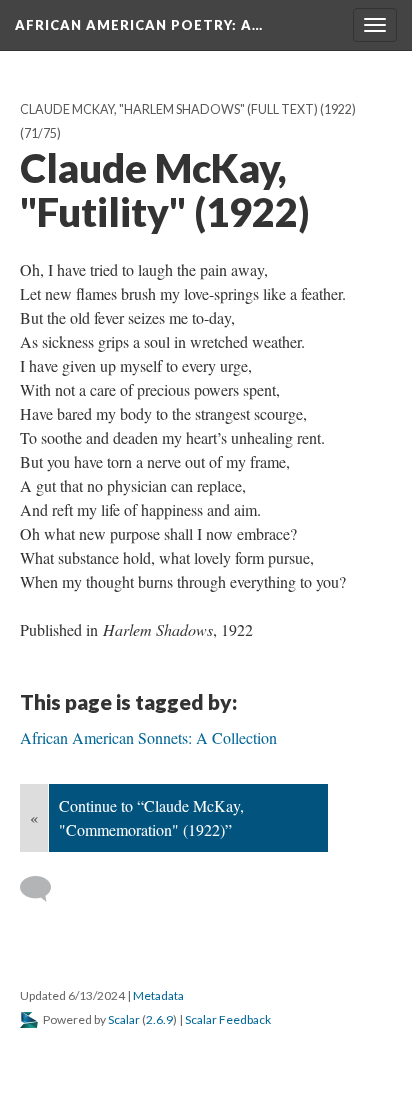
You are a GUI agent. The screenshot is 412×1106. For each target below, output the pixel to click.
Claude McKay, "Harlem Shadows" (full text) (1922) (188, 109)
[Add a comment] (44, 889)
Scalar (124, 1019)
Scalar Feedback (228, 1019)
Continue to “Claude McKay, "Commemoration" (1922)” (151, 817)
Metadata (158, 995)
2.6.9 (159, 1019)
